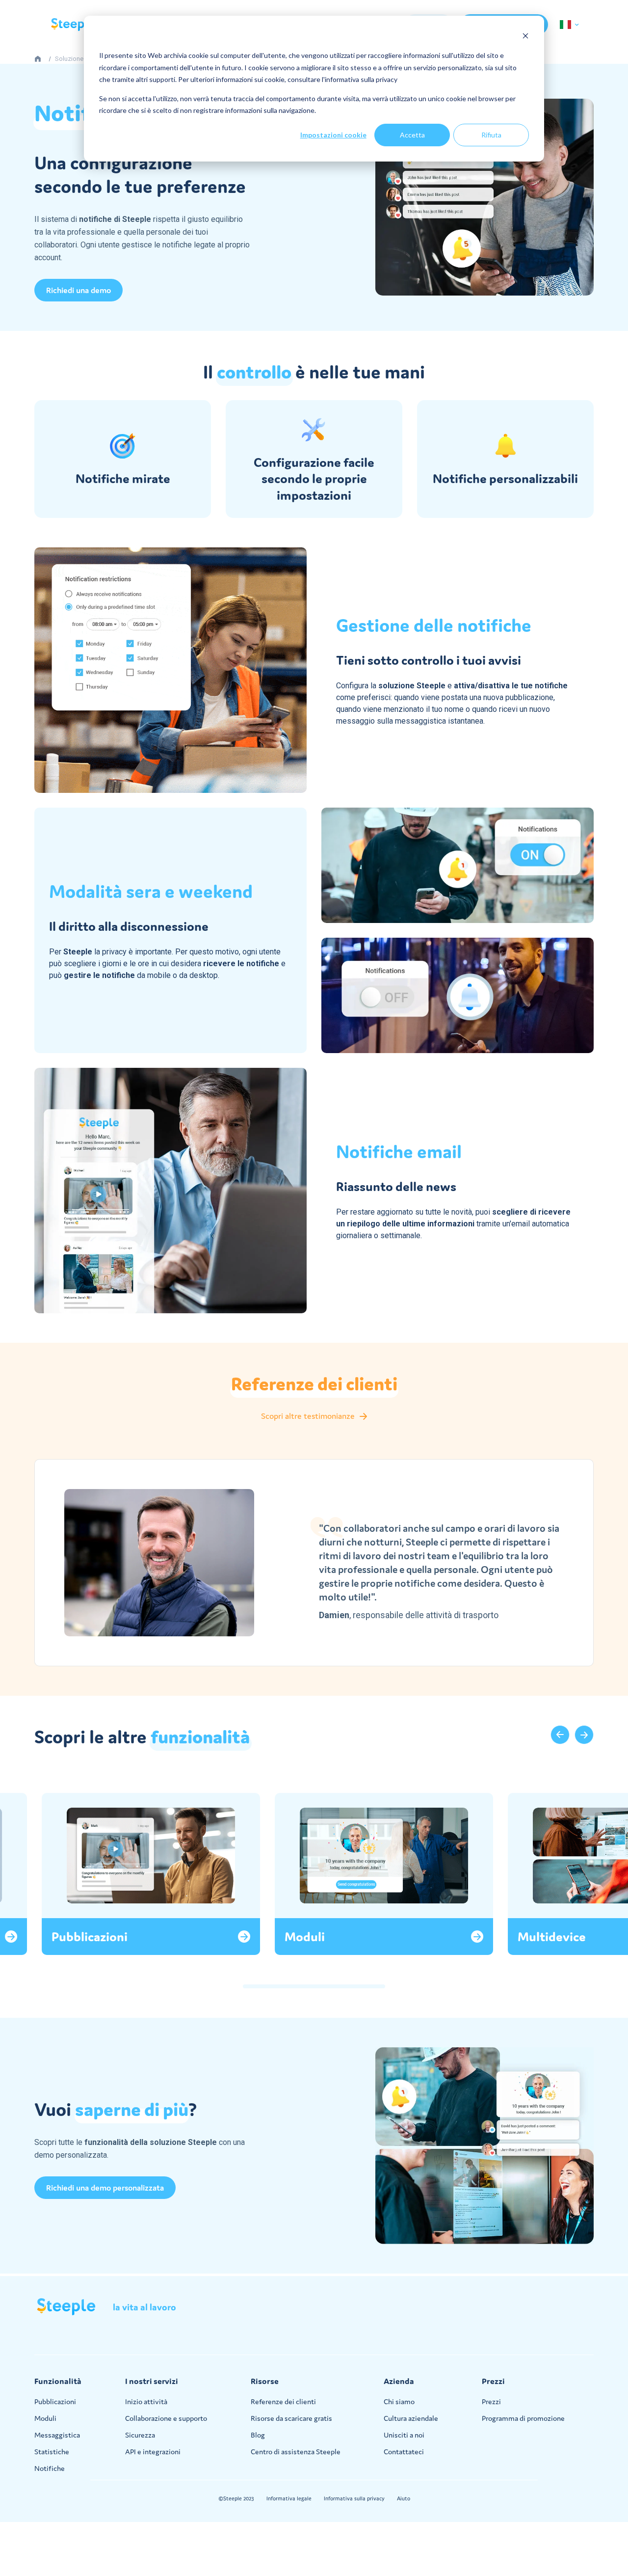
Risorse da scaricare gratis (291, 2418)
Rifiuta (491, 135)
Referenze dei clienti (283, 2401)
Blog (258, 2435)
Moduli (45, 2418)
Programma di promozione (523, 2418)
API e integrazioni (153, 2452)
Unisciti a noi (404, 2435)
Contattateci (404, 2452)
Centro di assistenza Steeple (296, 2452)
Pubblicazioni (55, 2401)
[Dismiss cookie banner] (525, 37)
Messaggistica (57, 2435)
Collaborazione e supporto (166, 2418)
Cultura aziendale (411, 2418)
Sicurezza (140, 2435)
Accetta (412, 135)
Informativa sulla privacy (354, 2498)
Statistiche (52, 2452)
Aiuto (404, 2498)
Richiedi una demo (78, 290)
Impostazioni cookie (333, 135)
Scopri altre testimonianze (308, 1416)
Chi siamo (399, 2401)
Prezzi (491, 2401)
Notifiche (50, 2468)
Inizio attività (146, 2401)
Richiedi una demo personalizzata (105, 2188)
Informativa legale (289, 2498)
